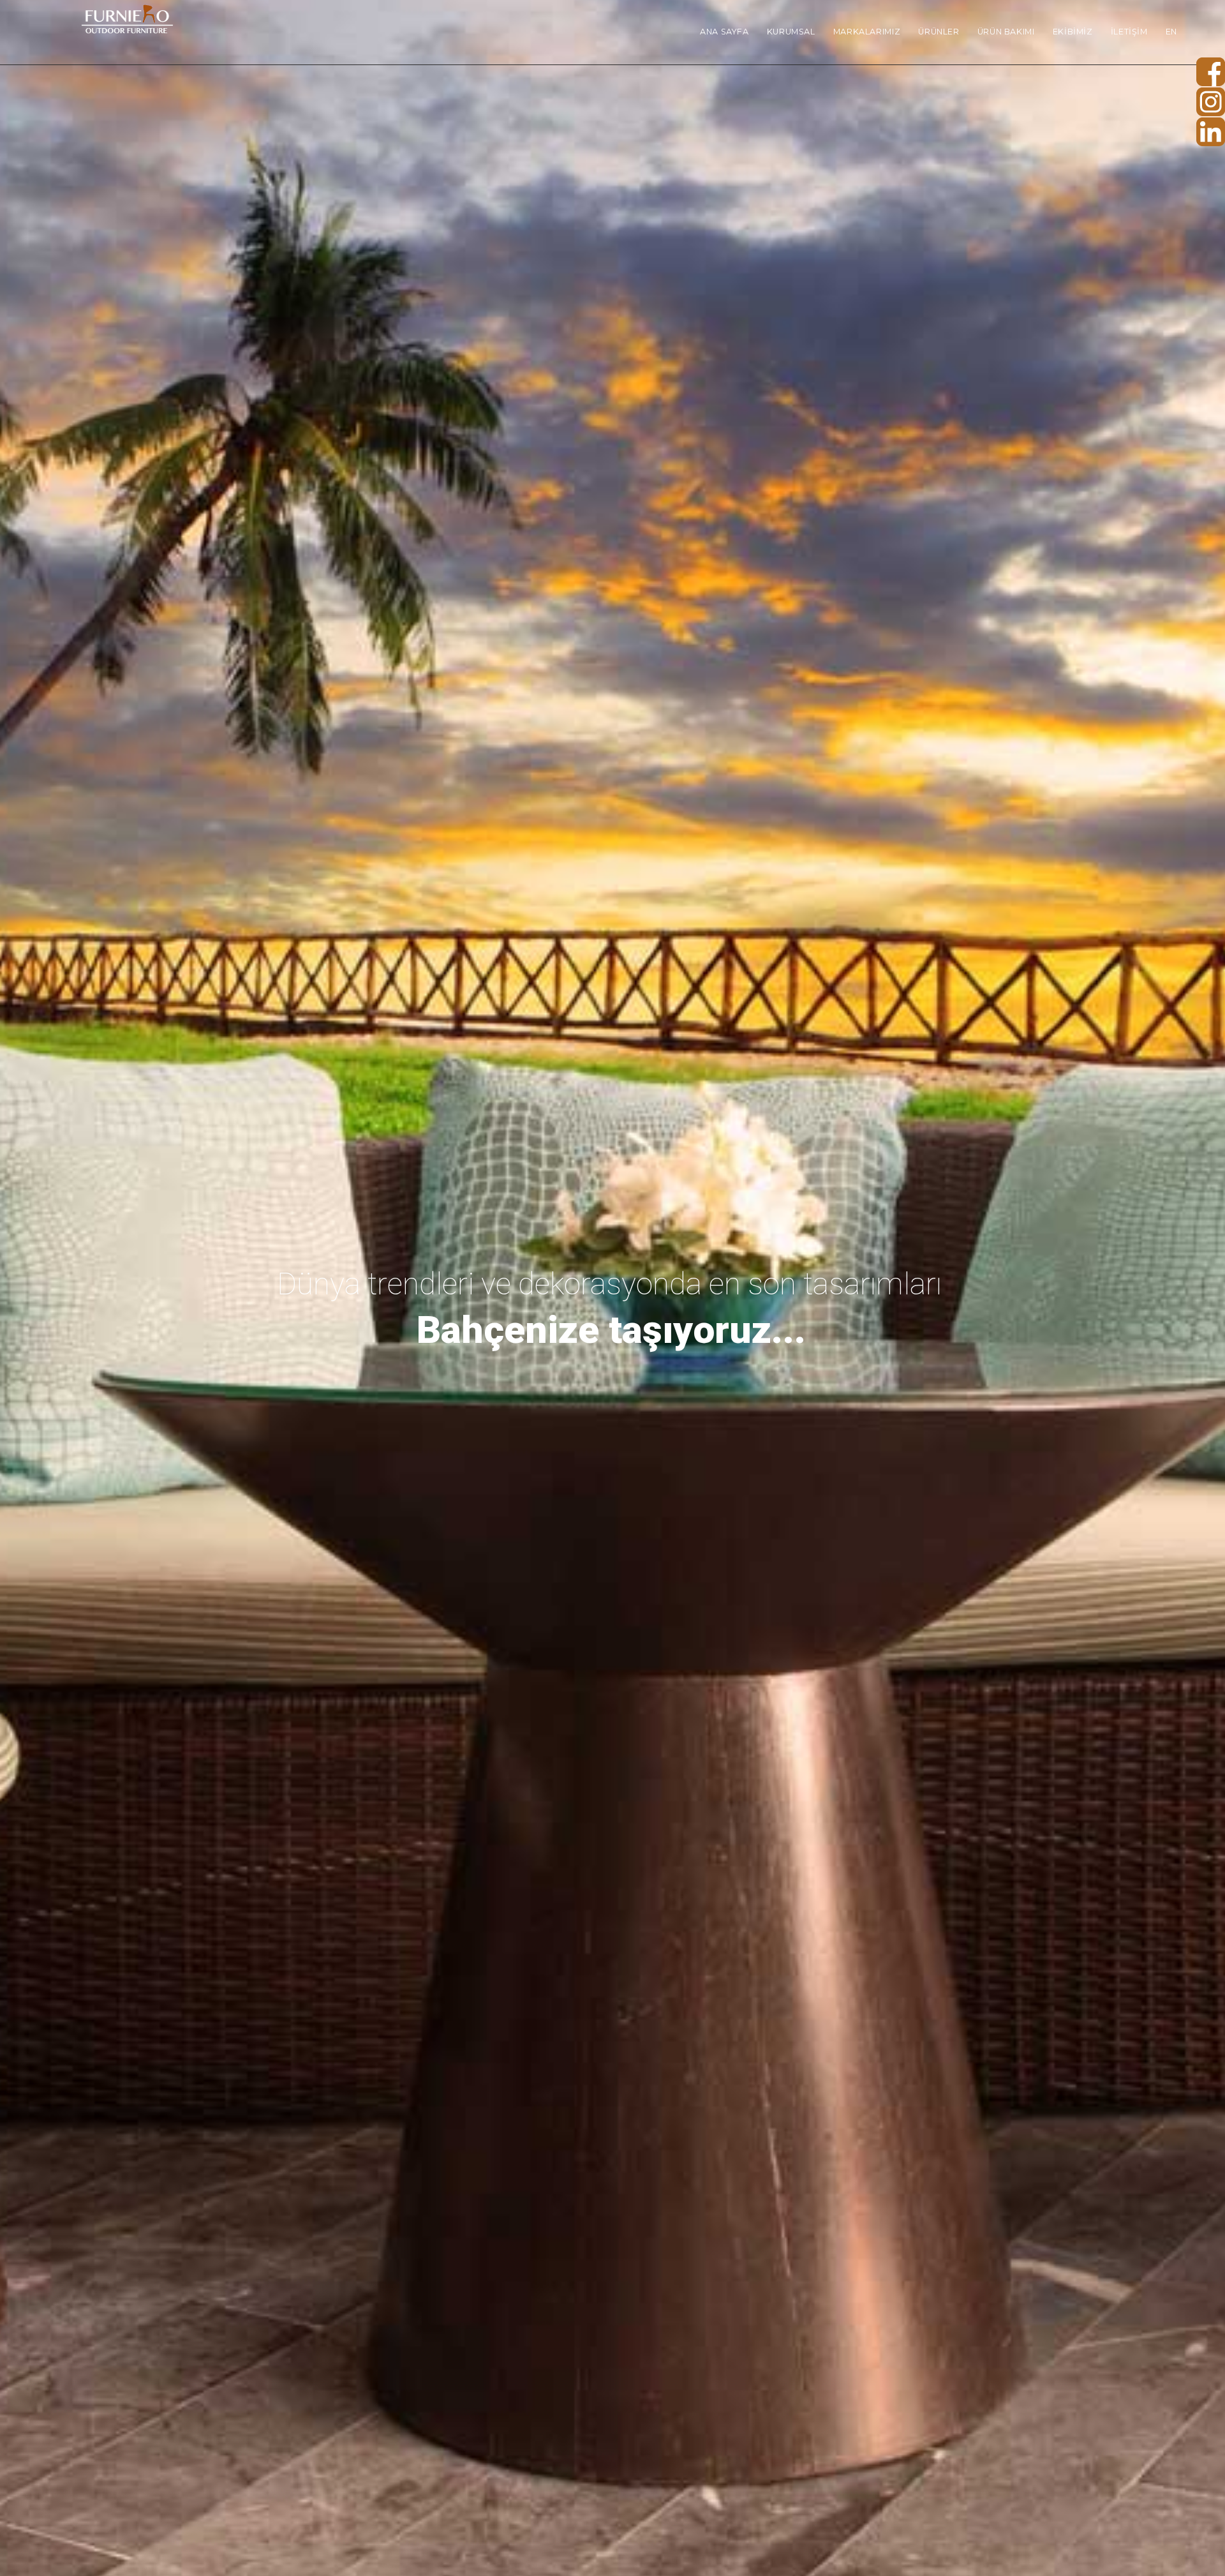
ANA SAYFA (724, 32)
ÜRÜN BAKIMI (1006, 32)
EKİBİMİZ (1073, 32)
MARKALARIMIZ (867, 32)
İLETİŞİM (1129, 32)
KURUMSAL (791, 32)
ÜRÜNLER (939, 32)
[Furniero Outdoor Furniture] (126, 21)
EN (1171, 32)
